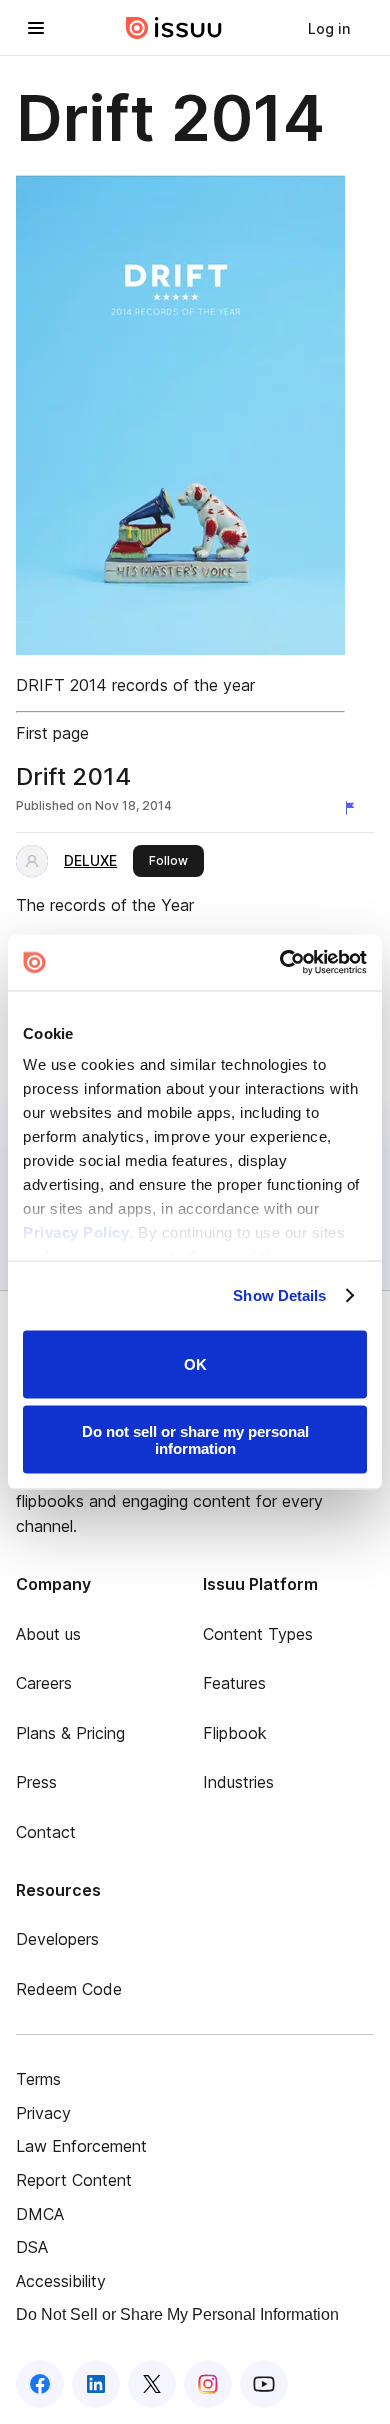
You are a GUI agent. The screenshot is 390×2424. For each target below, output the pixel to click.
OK (195, 1364)
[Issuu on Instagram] (208, 2384)
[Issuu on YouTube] (264, 2384)
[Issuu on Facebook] (40, 2384)
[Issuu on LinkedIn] (96, 2384)
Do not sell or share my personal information (195, 1440)
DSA (32, 2247)
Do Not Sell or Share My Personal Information (177, 2314)
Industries (238, 1782)
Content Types (258, 1634)
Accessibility (61, 2281)
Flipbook (235, 1733)
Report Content (74, 2180)
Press (36, 1782)
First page (52, 733)
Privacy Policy (76, 1232)
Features (234, 1683)
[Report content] (354, 808)
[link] (329, 28)
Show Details (279, 1295)
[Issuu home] (174, 28)
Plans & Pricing (70, 1733)
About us (48, 1634)
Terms (38, 2079)
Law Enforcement (81, 2146)
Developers (57, 1939)
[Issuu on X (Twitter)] (152, 2384)
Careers (44, 1683)
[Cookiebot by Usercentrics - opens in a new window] (280, 963)
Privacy (43, 2113)
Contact (46, 1832)
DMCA (40, 2214)
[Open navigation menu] (36, 28)
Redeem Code (69, 1989)
